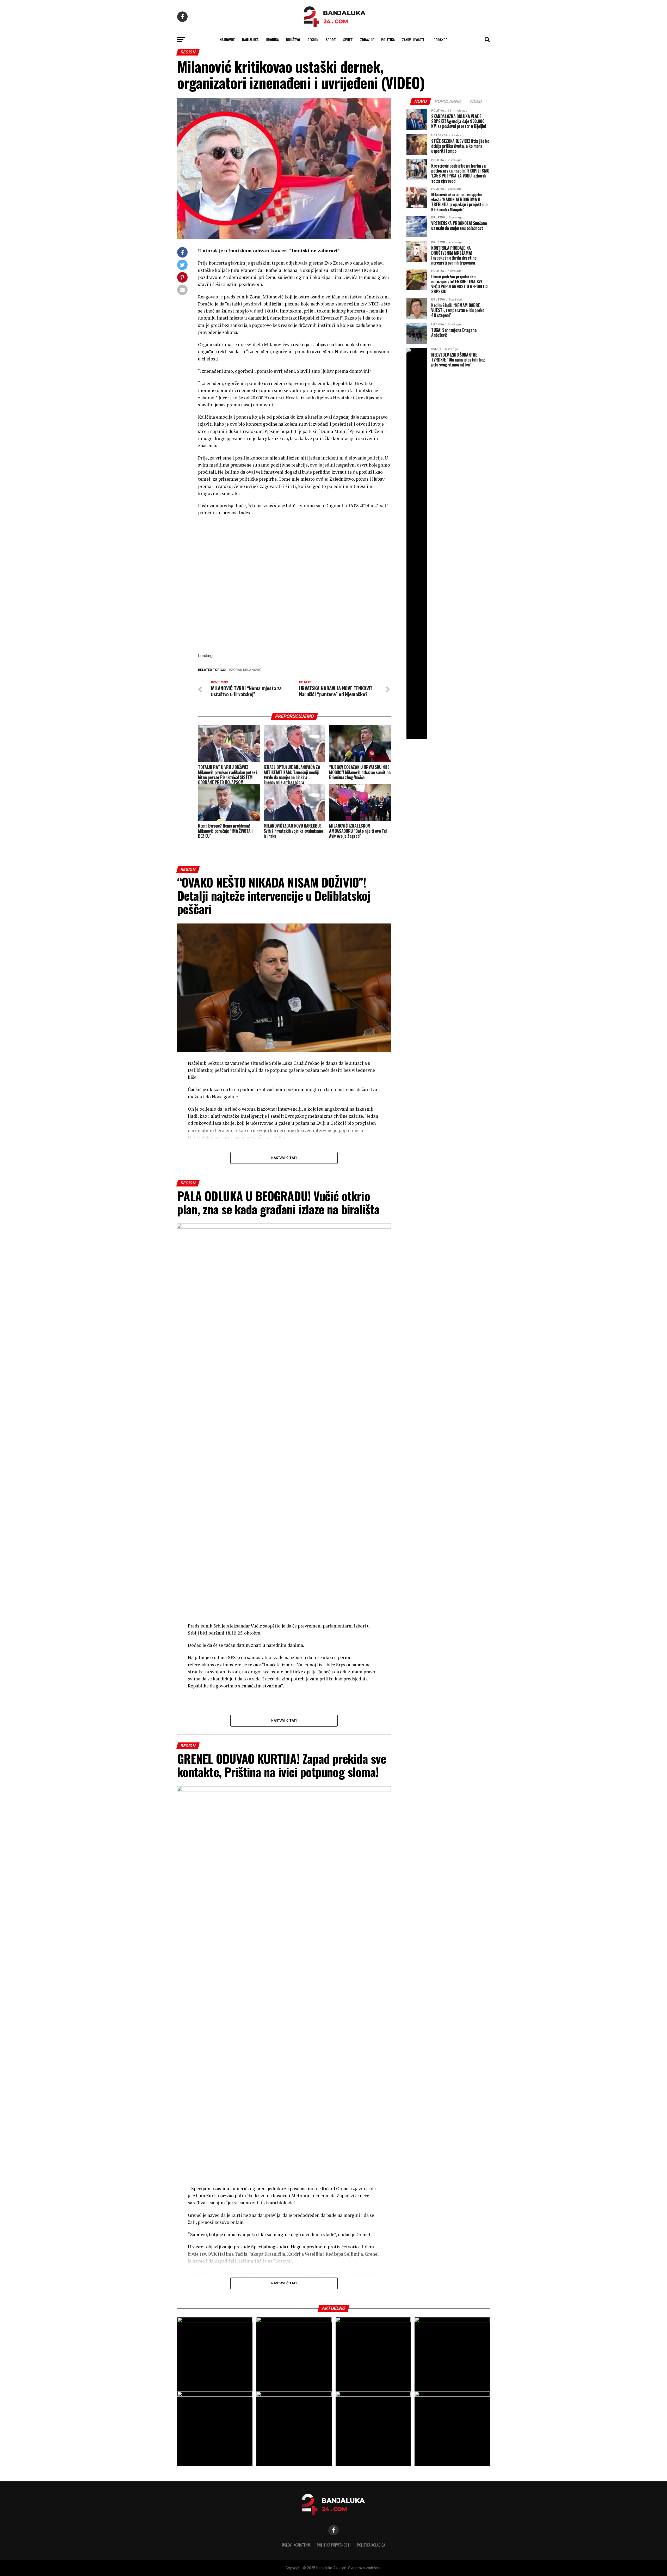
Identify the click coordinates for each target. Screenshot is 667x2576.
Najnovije (227, 39)
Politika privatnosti (334, 2545)
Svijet (348, 39)
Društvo (293, 39)
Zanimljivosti (413, 39)
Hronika (272, 39)
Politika (388, 39)
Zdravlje (367, 39)
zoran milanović (246, 670)
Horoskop (440, 39)
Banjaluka (250, 39)
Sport (331, 39)
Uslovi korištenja (296, 2545)
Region (313, 39)
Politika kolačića (371, 2545)
